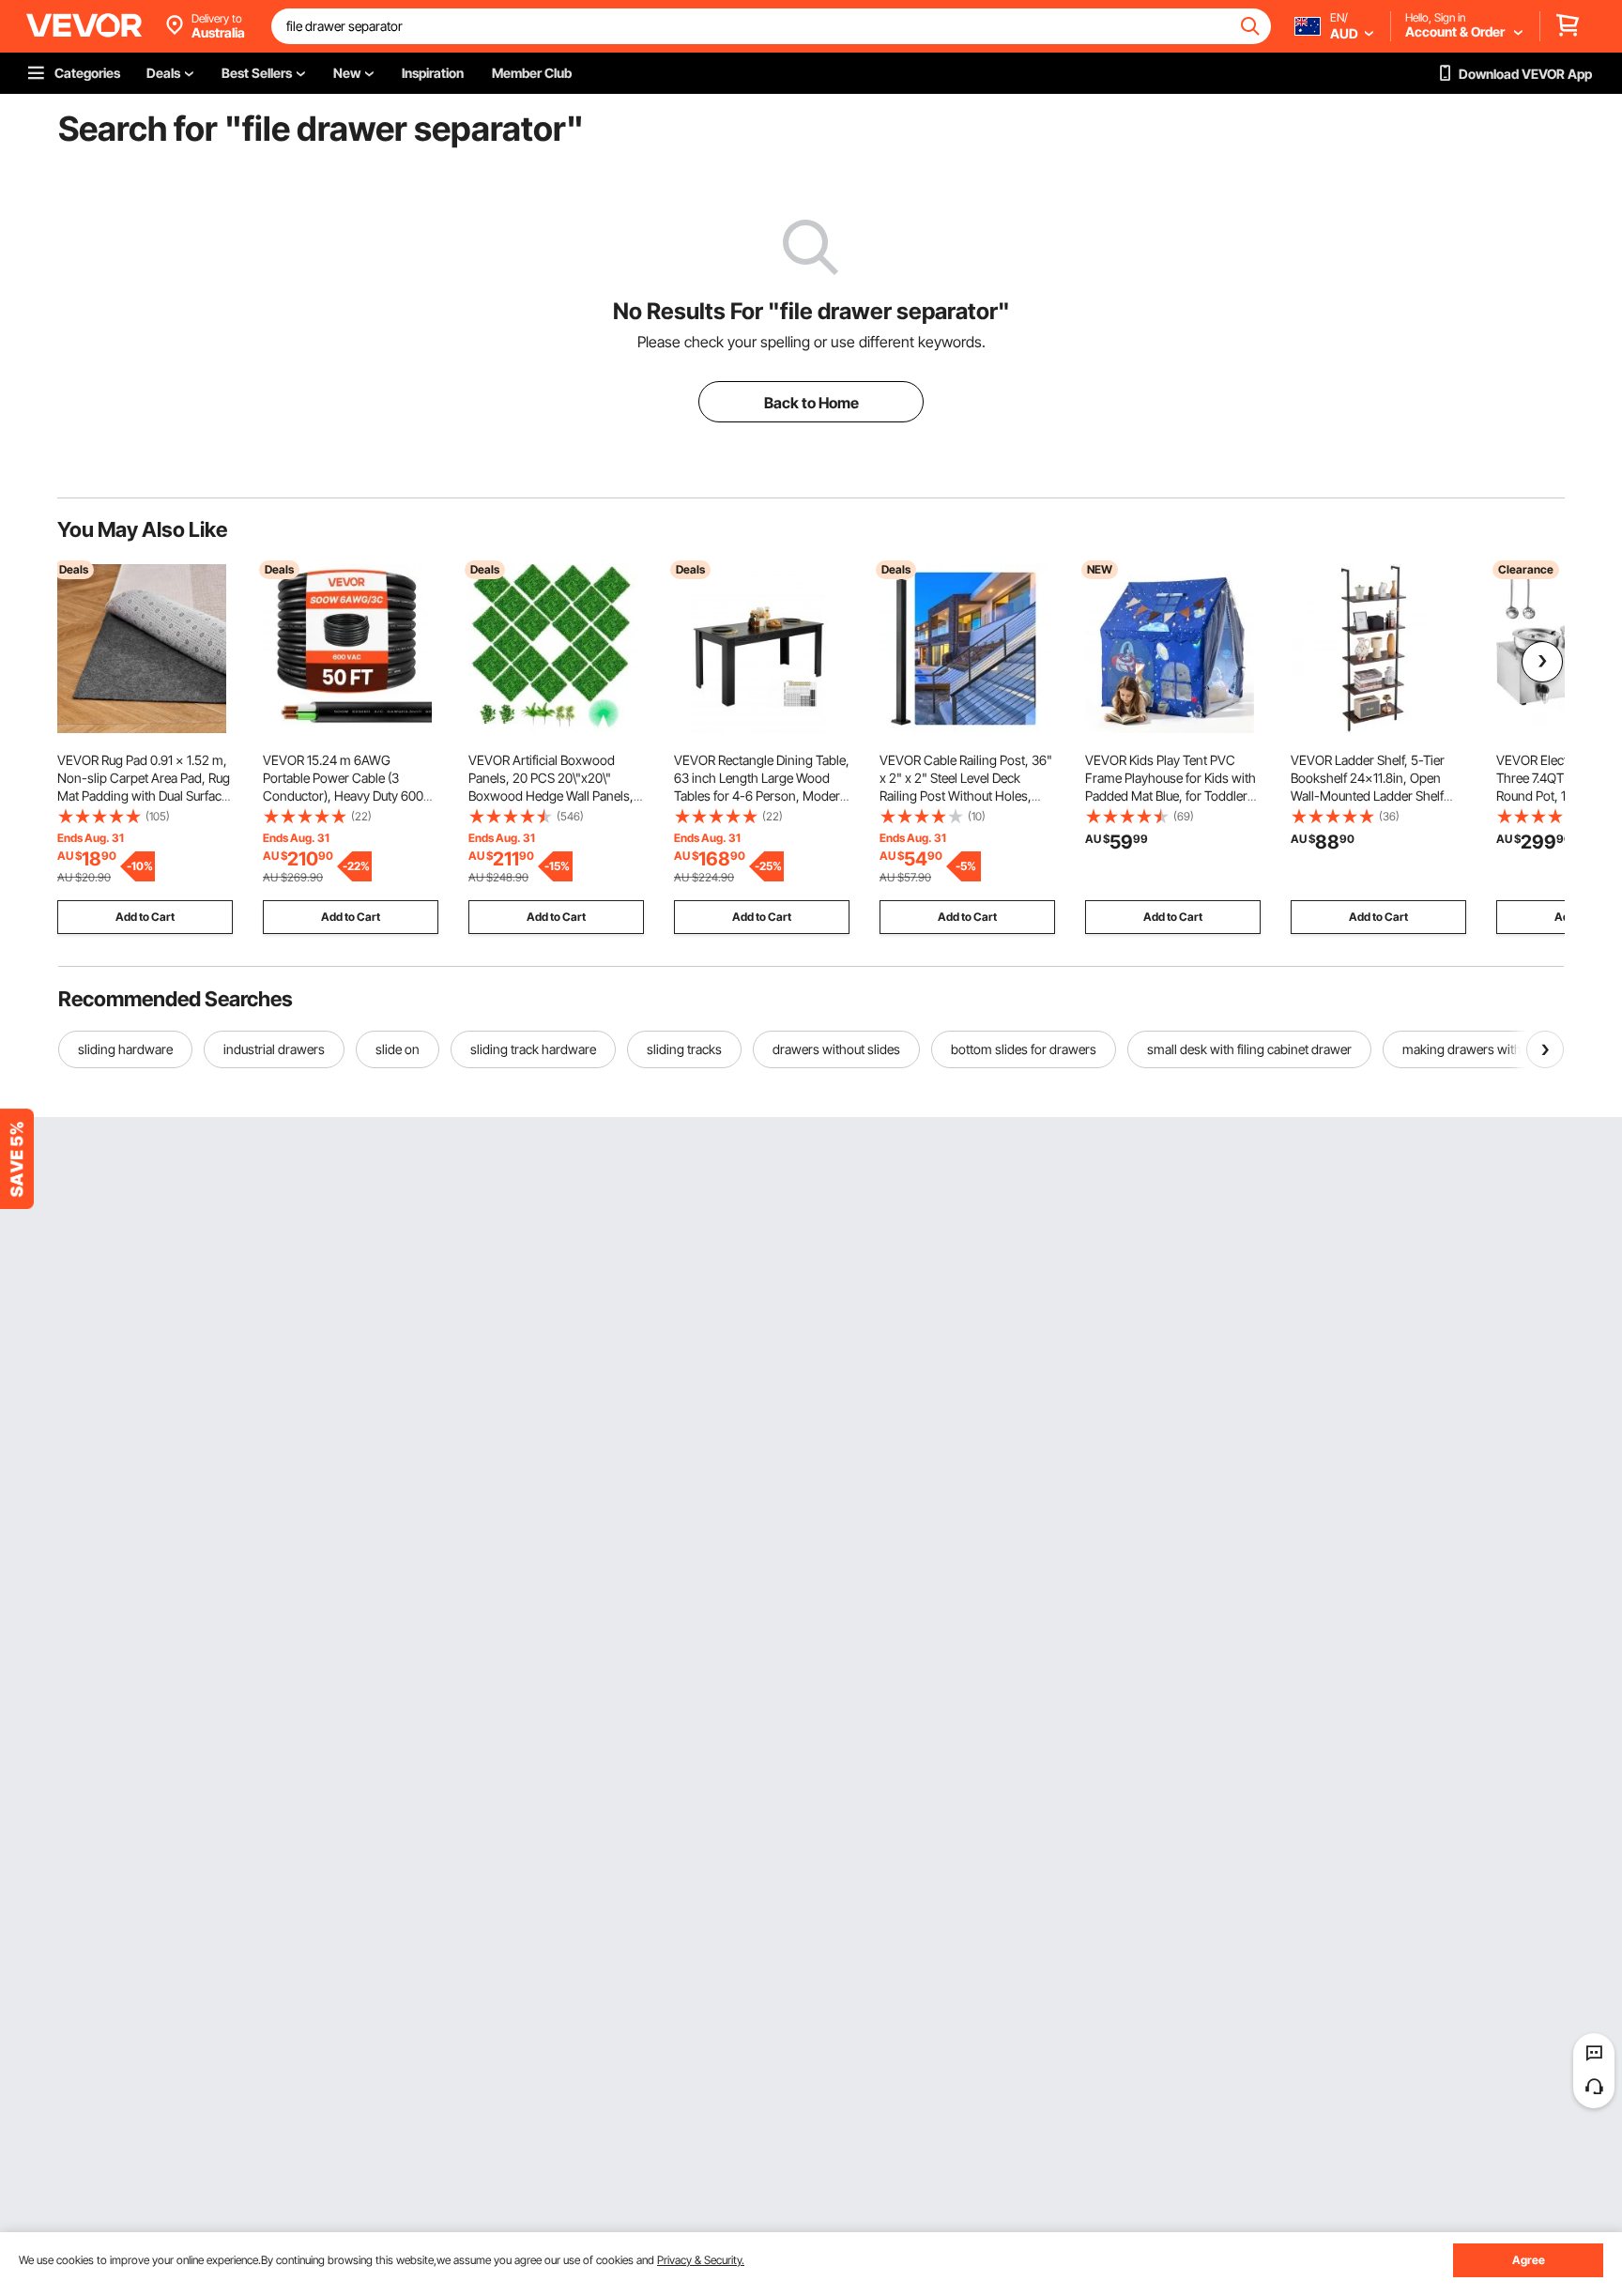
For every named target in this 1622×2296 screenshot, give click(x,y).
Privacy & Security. (701, 2260)
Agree (1529, 2260)
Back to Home (811, 403)
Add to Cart (145, 917)
